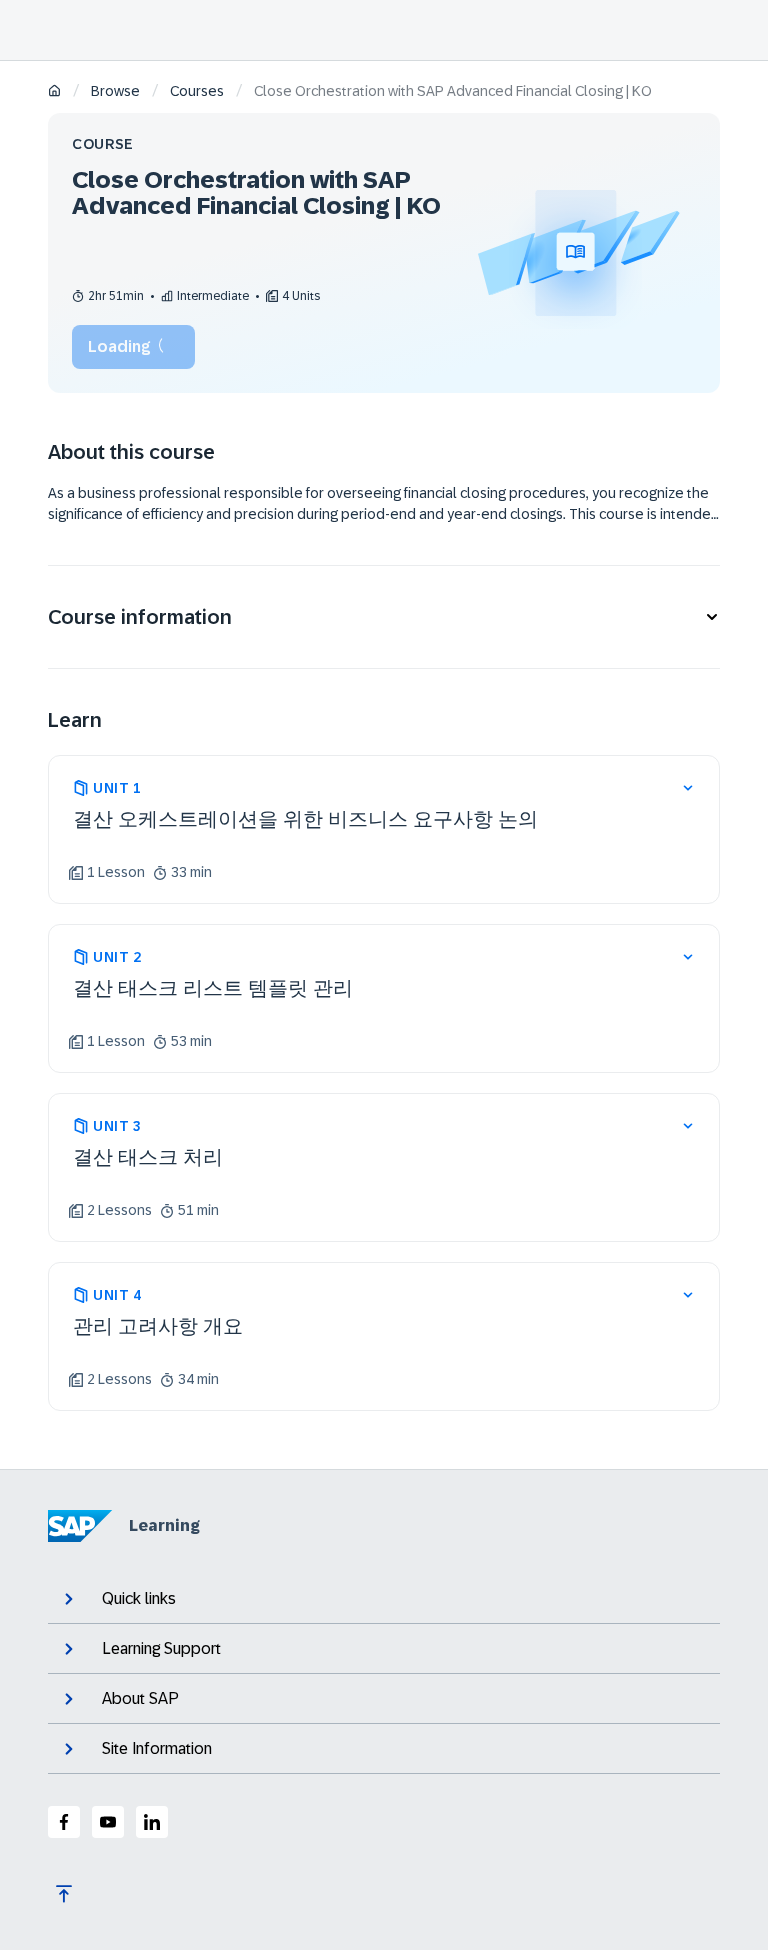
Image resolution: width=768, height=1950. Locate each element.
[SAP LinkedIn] (152, 1822)
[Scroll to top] (64, 1894)
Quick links (139, 1598)
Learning (164, 1525)
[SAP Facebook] (64, 1822)
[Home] (54, 92)
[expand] (688, 788)
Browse (115, 91)
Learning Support (161, 1648)
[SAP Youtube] (108, 1822)
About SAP (140, 1698)
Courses (197, 91)
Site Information (157, 1748)
